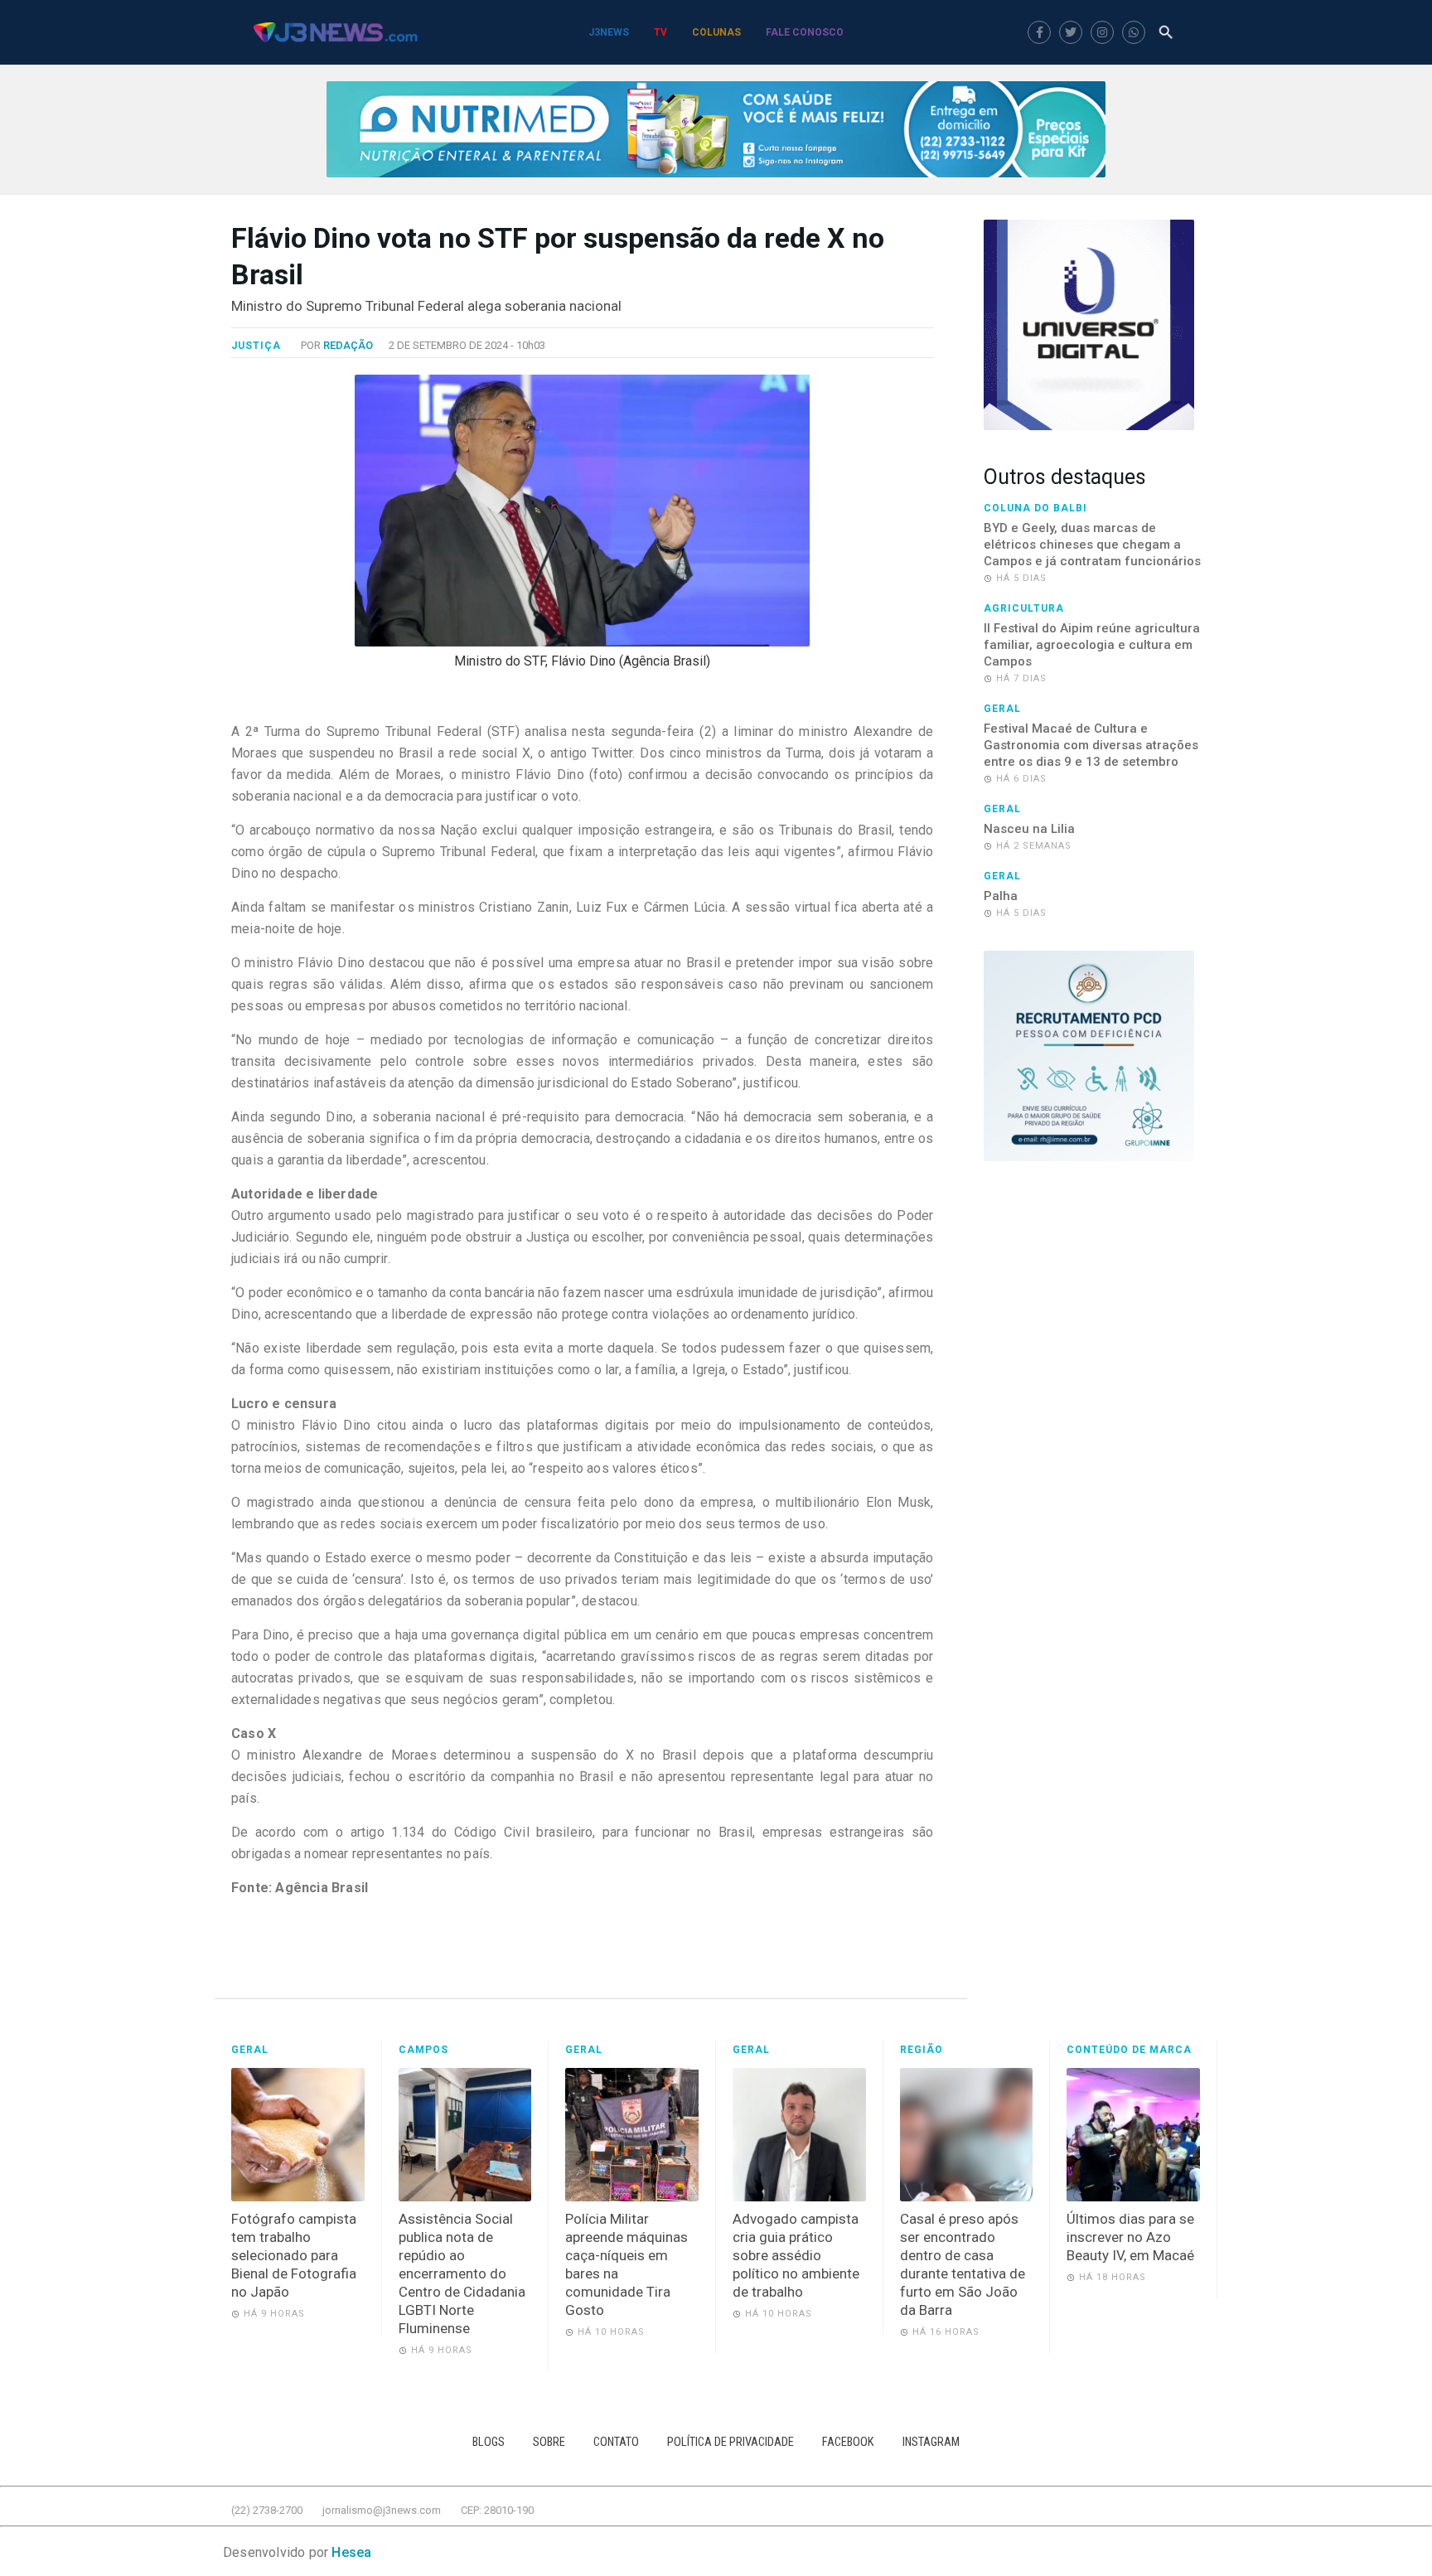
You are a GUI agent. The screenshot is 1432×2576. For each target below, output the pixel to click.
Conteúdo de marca (1129, 2050)
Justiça (256, 346)
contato (616, 2442)
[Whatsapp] (1134, 32)
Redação (348, 345)
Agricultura (1024, 608)
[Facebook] (1039, 32)
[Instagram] (1102, 32)
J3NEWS (609, 32)
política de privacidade (731, 2442)
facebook (848, 2442)
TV (660, 32)
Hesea (351, 2552)
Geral (1002, 709)
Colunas (716, 32)
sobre (549, 2442)
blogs (489, 2442)
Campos (423, 2050)
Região (922, 2050)
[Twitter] (1071, 32)
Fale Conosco (805, 32)
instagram (931, 2442)
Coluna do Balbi (1035, 508)
